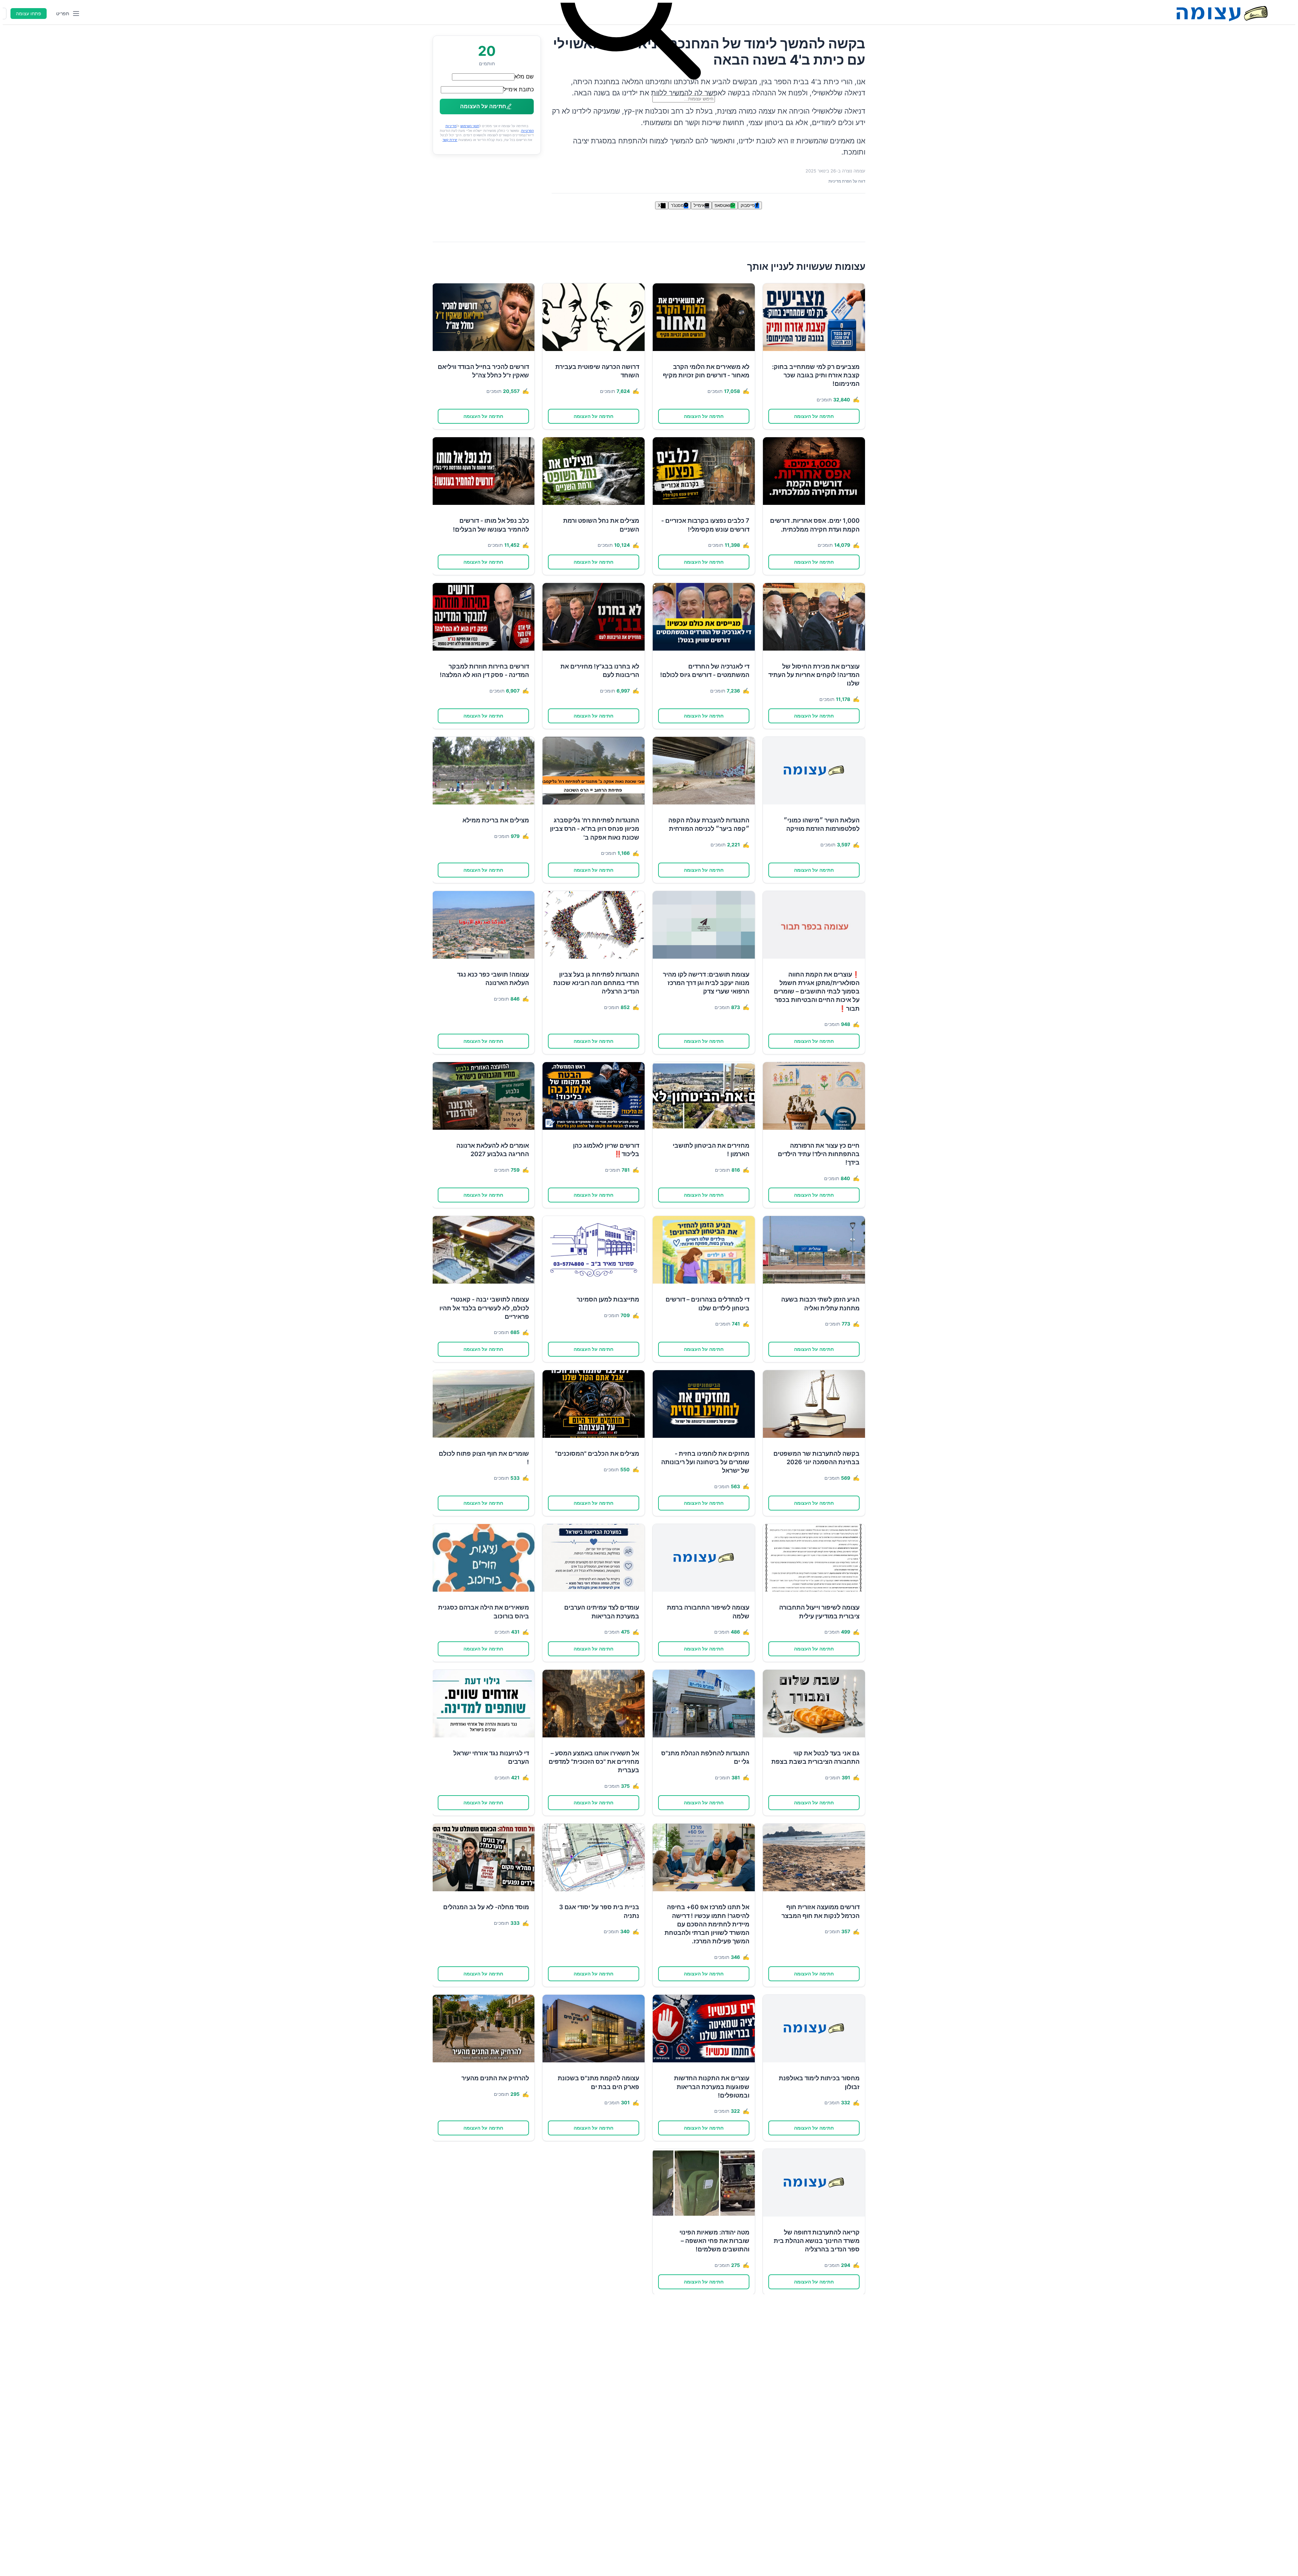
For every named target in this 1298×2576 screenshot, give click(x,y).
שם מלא (524, 76)
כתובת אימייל (519, 89)
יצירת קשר (450, 140)
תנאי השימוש (470, 126)
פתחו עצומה (29, 14)
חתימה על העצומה (814, 416)
